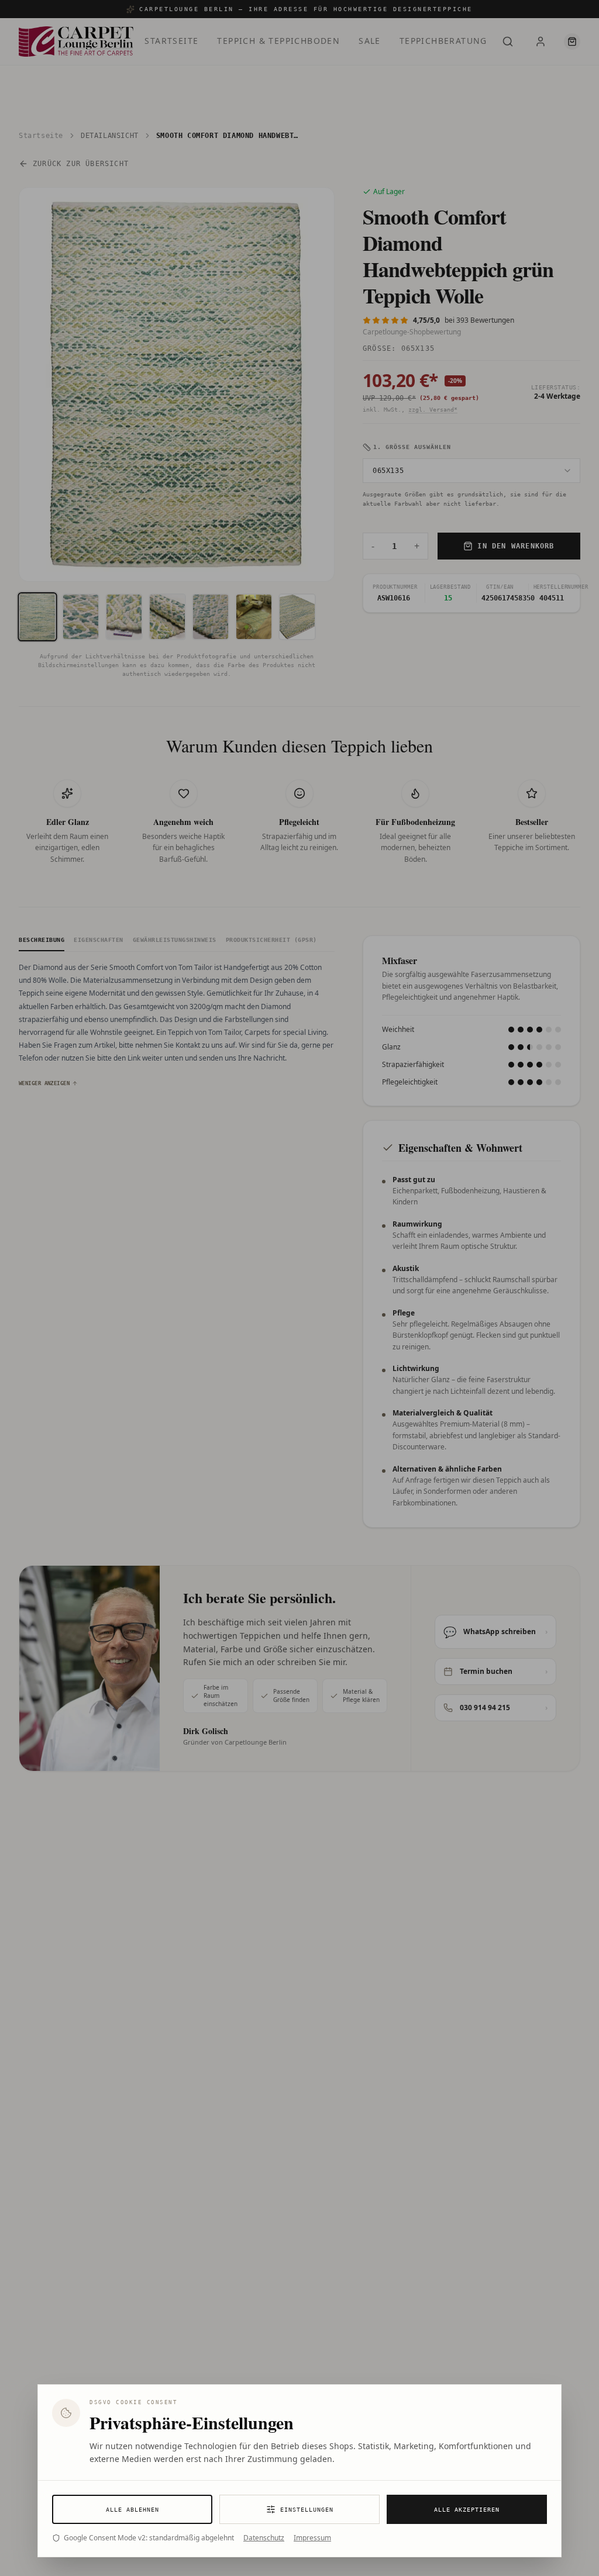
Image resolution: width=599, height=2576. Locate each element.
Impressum (312, 2538)
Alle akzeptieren (467, 2510)
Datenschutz (264, 2538)
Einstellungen (307, 2510)
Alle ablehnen (132, 2510)
